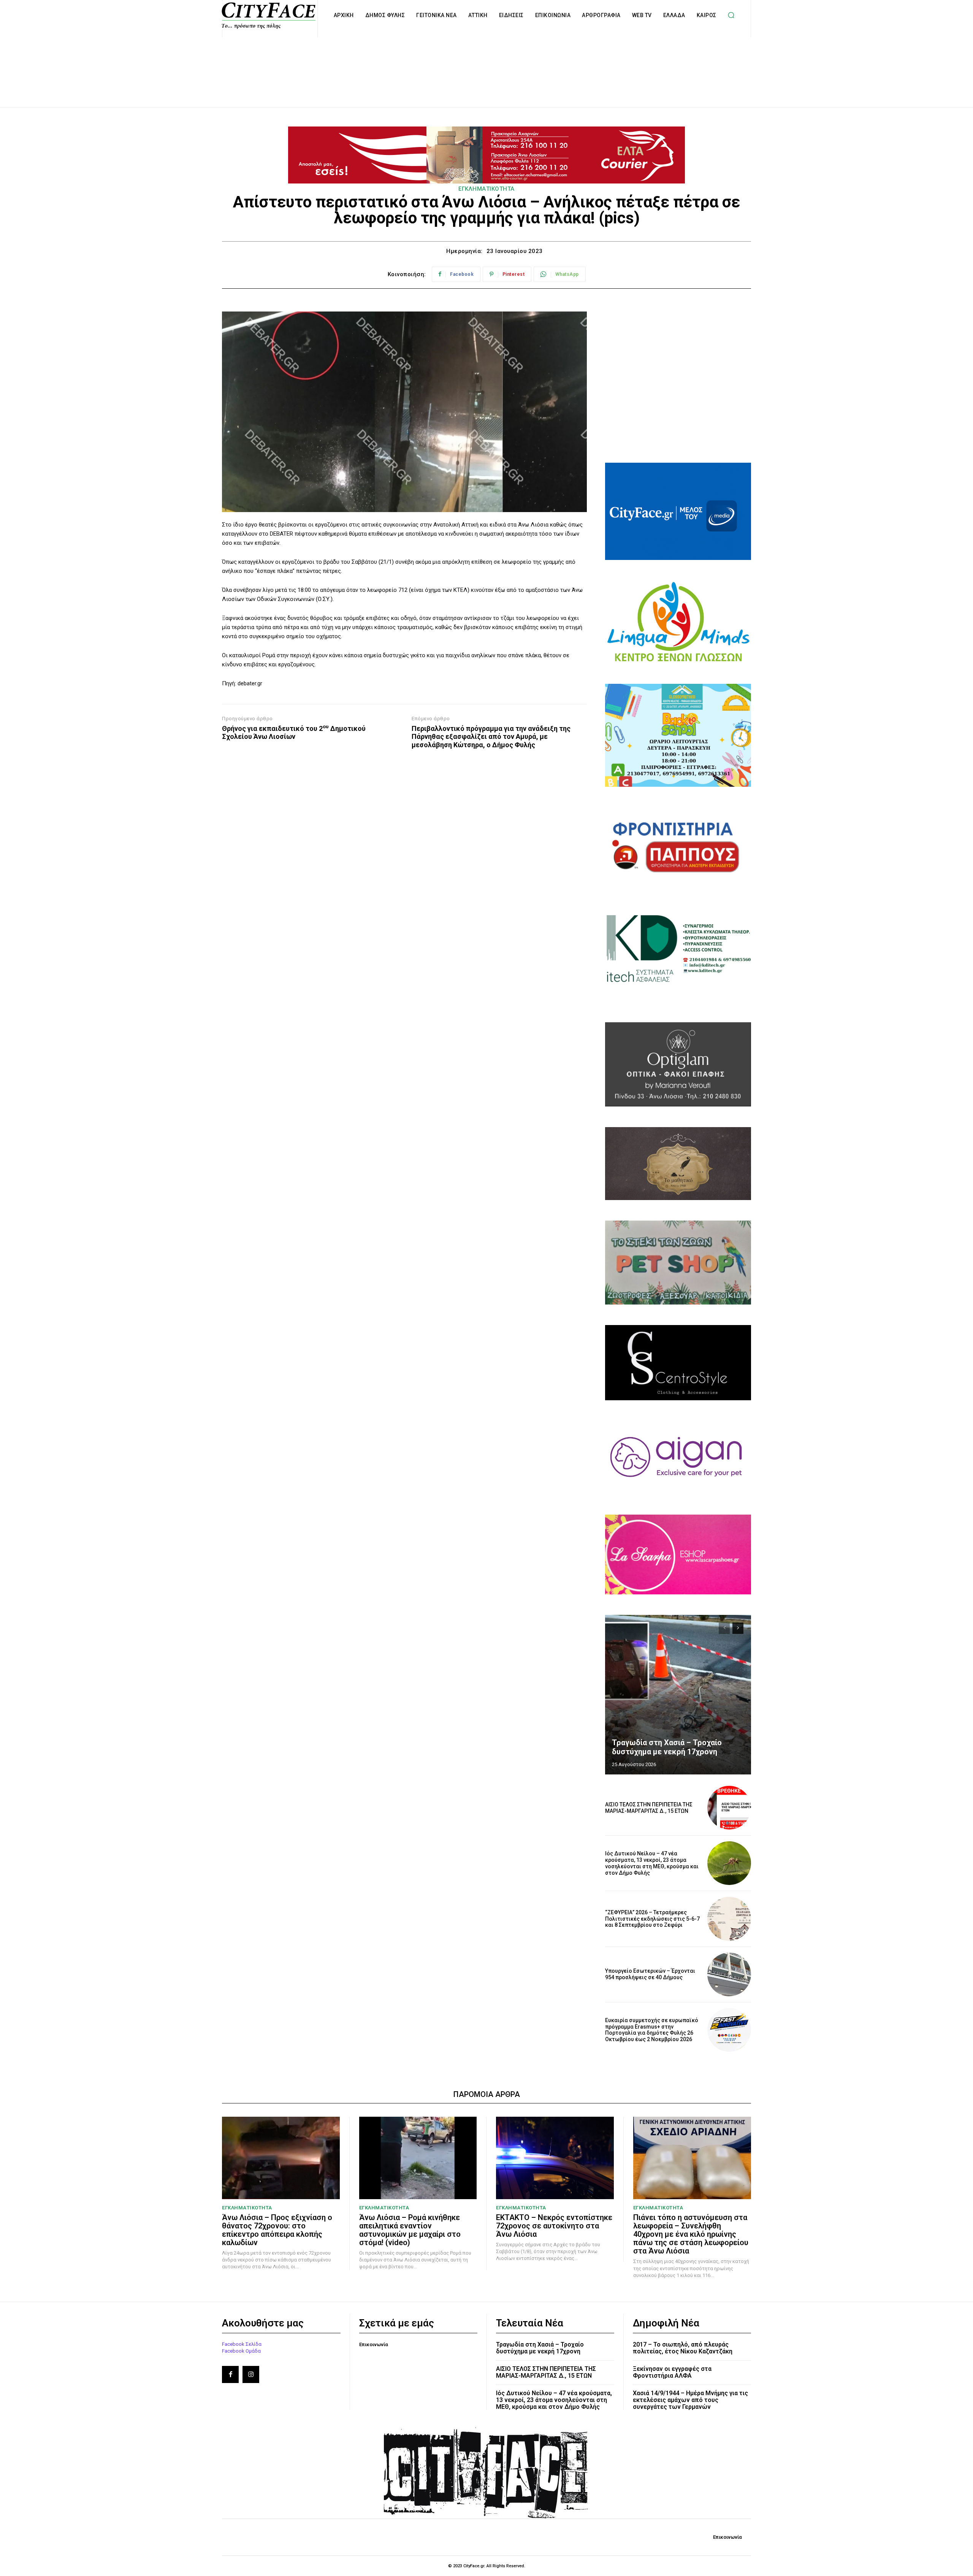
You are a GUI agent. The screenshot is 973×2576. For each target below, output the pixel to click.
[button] (731, 15)
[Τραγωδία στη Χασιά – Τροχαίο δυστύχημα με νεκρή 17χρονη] (678, 1695)
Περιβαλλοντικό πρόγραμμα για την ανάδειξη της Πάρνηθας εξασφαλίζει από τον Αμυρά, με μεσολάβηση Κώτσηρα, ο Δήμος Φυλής (491, 737)
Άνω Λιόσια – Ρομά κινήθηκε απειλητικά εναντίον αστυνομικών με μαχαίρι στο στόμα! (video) (410, 2230)
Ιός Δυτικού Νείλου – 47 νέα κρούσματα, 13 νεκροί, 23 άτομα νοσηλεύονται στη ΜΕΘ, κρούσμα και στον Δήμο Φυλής (652, 1863)
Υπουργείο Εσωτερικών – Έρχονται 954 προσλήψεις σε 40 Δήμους (650, 1974)
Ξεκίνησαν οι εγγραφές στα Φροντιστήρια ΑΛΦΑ (672, 2372)
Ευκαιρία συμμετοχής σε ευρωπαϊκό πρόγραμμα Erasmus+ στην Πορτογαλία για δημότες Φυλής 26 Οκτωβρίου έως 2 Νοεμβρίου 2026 (652, 2030)
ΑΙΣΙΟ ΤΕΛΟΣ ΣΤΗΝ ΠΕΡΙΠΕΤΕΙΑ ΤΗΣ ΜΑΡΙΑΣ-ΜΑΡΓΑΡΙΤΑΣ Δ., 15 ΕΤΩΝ (649, 1808)
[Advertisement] (486, 64)
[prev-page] (724, 1628)
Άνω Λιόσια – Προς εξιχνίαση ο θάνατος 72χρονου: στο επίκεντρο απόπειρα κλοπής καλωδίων (277, 2230)
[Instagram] (251, 2374)
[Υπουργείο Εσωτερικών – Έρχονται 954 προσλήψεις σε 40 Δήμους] (729, 1974)
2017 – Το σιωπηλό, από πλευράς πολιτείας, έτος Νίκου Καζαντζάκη (683, 2348)
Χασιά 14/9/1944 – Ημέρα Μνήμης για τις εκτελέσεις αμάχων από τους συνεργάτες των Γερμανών (690, 2400)
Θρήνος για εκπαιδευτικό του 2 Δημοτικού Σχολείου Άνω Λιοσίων (294, 733)
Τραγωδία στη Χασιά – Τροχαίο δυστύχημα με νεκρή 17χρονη (667, 1747)
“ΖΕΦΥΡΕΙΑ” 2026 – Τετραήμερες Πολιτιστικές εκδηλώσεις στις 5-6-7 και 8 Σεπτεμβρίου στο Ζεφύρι (652, 1919)
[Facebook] (230, 2374)
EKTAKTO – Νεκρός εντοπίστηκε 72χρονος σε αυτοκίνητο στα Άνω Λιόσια (554, 2226)
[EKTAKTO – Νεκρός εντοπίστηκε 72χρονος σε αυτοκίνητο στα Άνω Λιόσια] (555, 2158)
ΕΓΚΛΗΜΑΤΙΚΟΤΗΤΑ (486, 189)
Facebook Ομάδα (241, 2351)
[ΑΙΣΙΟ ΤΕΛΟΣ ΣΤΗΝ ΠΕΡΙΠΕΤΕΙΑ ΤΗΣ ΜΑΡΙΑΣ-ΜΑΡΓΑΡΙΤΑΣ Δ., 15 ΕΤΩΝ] (729, 1808)
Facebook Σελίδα (242, 2344)
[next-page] (738, 1628)
